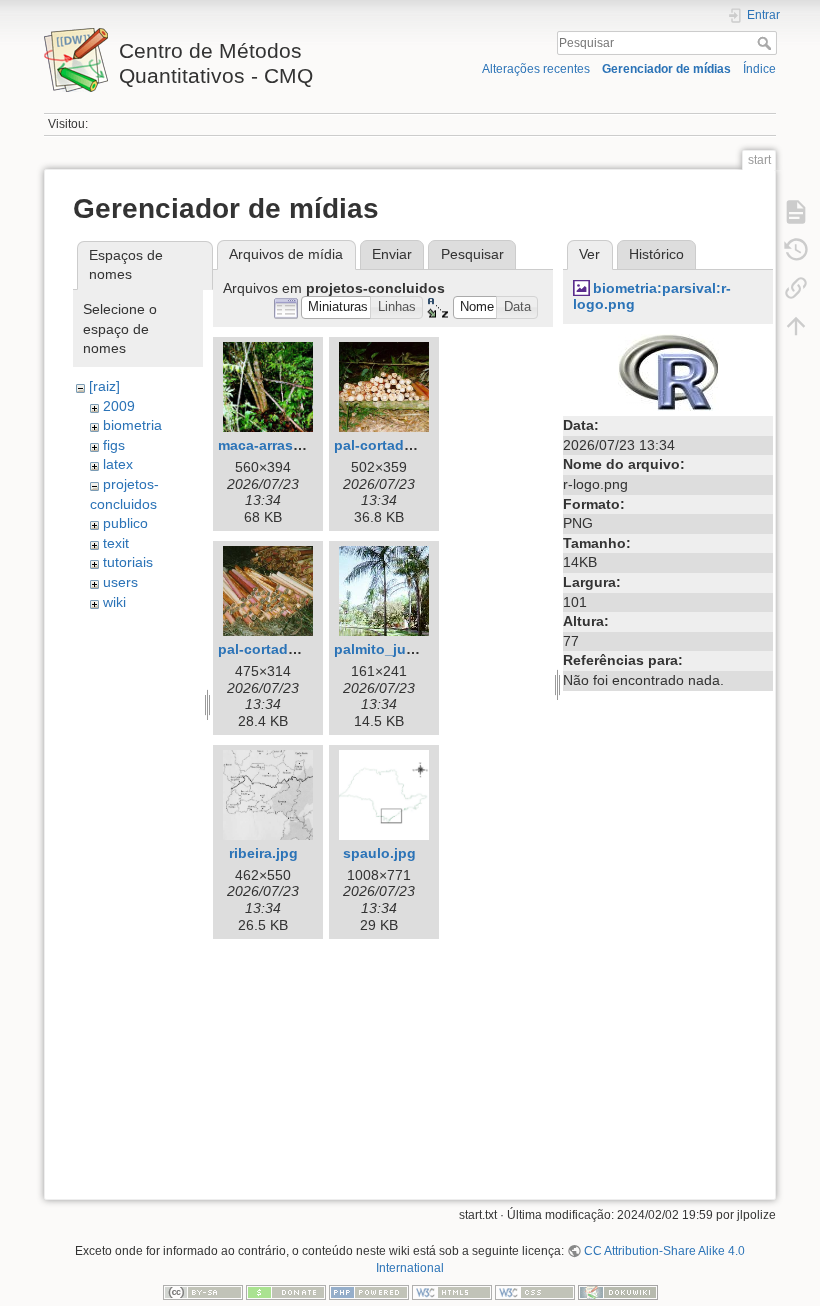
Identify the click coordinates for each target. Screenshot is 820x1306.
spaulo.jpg (379, 853)
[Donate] (286, 1292)
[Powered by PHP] (369, 1292)
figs (114, 445)
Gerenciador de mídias (666, 69)
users (120, 582)
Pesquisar (766, 43)
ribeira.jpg (263, 853)
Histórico (656, 254)
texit (116, 543)
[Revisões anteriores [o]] (796, 250)
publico (125, 523)
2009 (119, 406)
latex (118, 464)
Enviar (392, 254)
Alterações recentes (536, 69)
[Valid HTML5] (452, 1292)
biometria (132, 425)
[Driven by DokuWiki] (618, 1292)
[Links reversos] (796, 288)
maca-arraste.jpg (275, 445)
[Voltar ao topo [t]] (796, 326)
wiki (114, 602)
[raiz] (104, 386)
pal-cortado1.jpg (390, 445)
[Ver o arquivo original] (668, 371)
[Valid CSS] (535, 1292)
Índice (759, 69)
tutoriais (128, 562)
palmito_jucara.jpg (397, 649)
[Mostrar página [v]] (796, 212)
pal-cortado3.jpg (274, 649)
